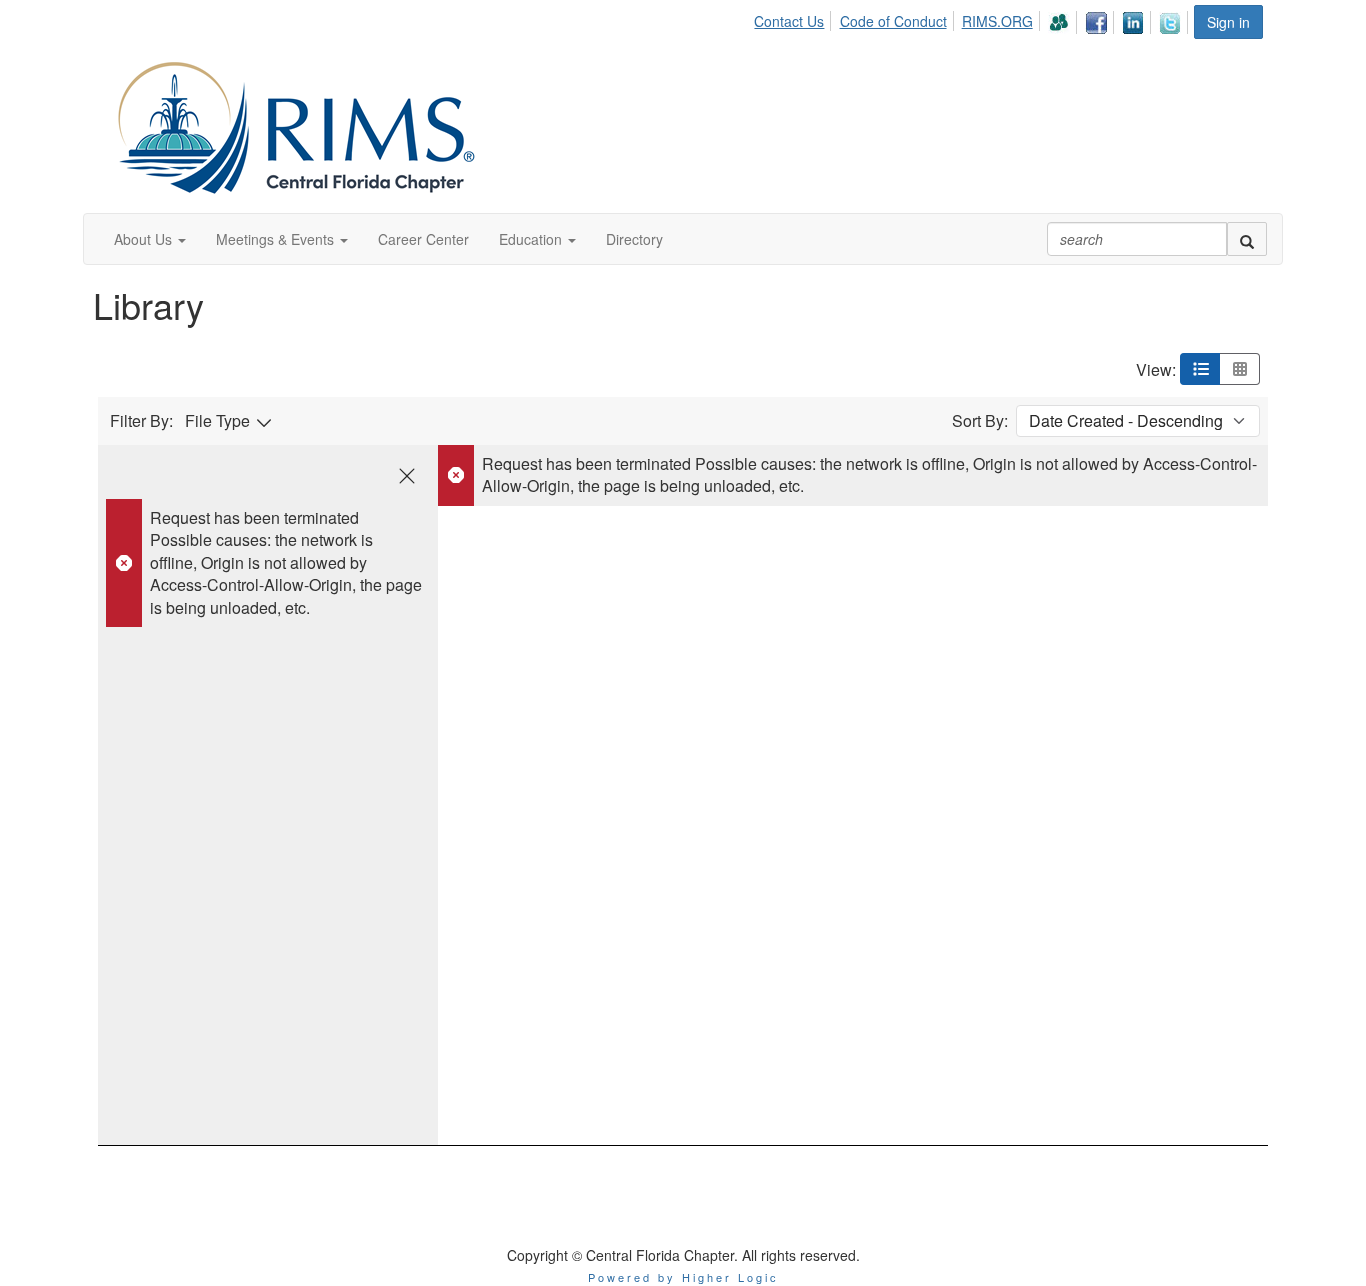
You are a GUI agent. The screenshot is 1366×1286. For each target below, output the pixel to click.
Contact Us (789, 21)
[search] (1247, 239)
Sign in (1228, 22)
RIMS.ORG (997, 21)
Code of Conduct (893, 21)
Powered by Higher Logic (683, 1277)
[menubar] (973, 19)
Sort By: (980, 421)
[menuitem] (794, 18)
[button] (150, 239)
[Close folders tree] (407, 476)
